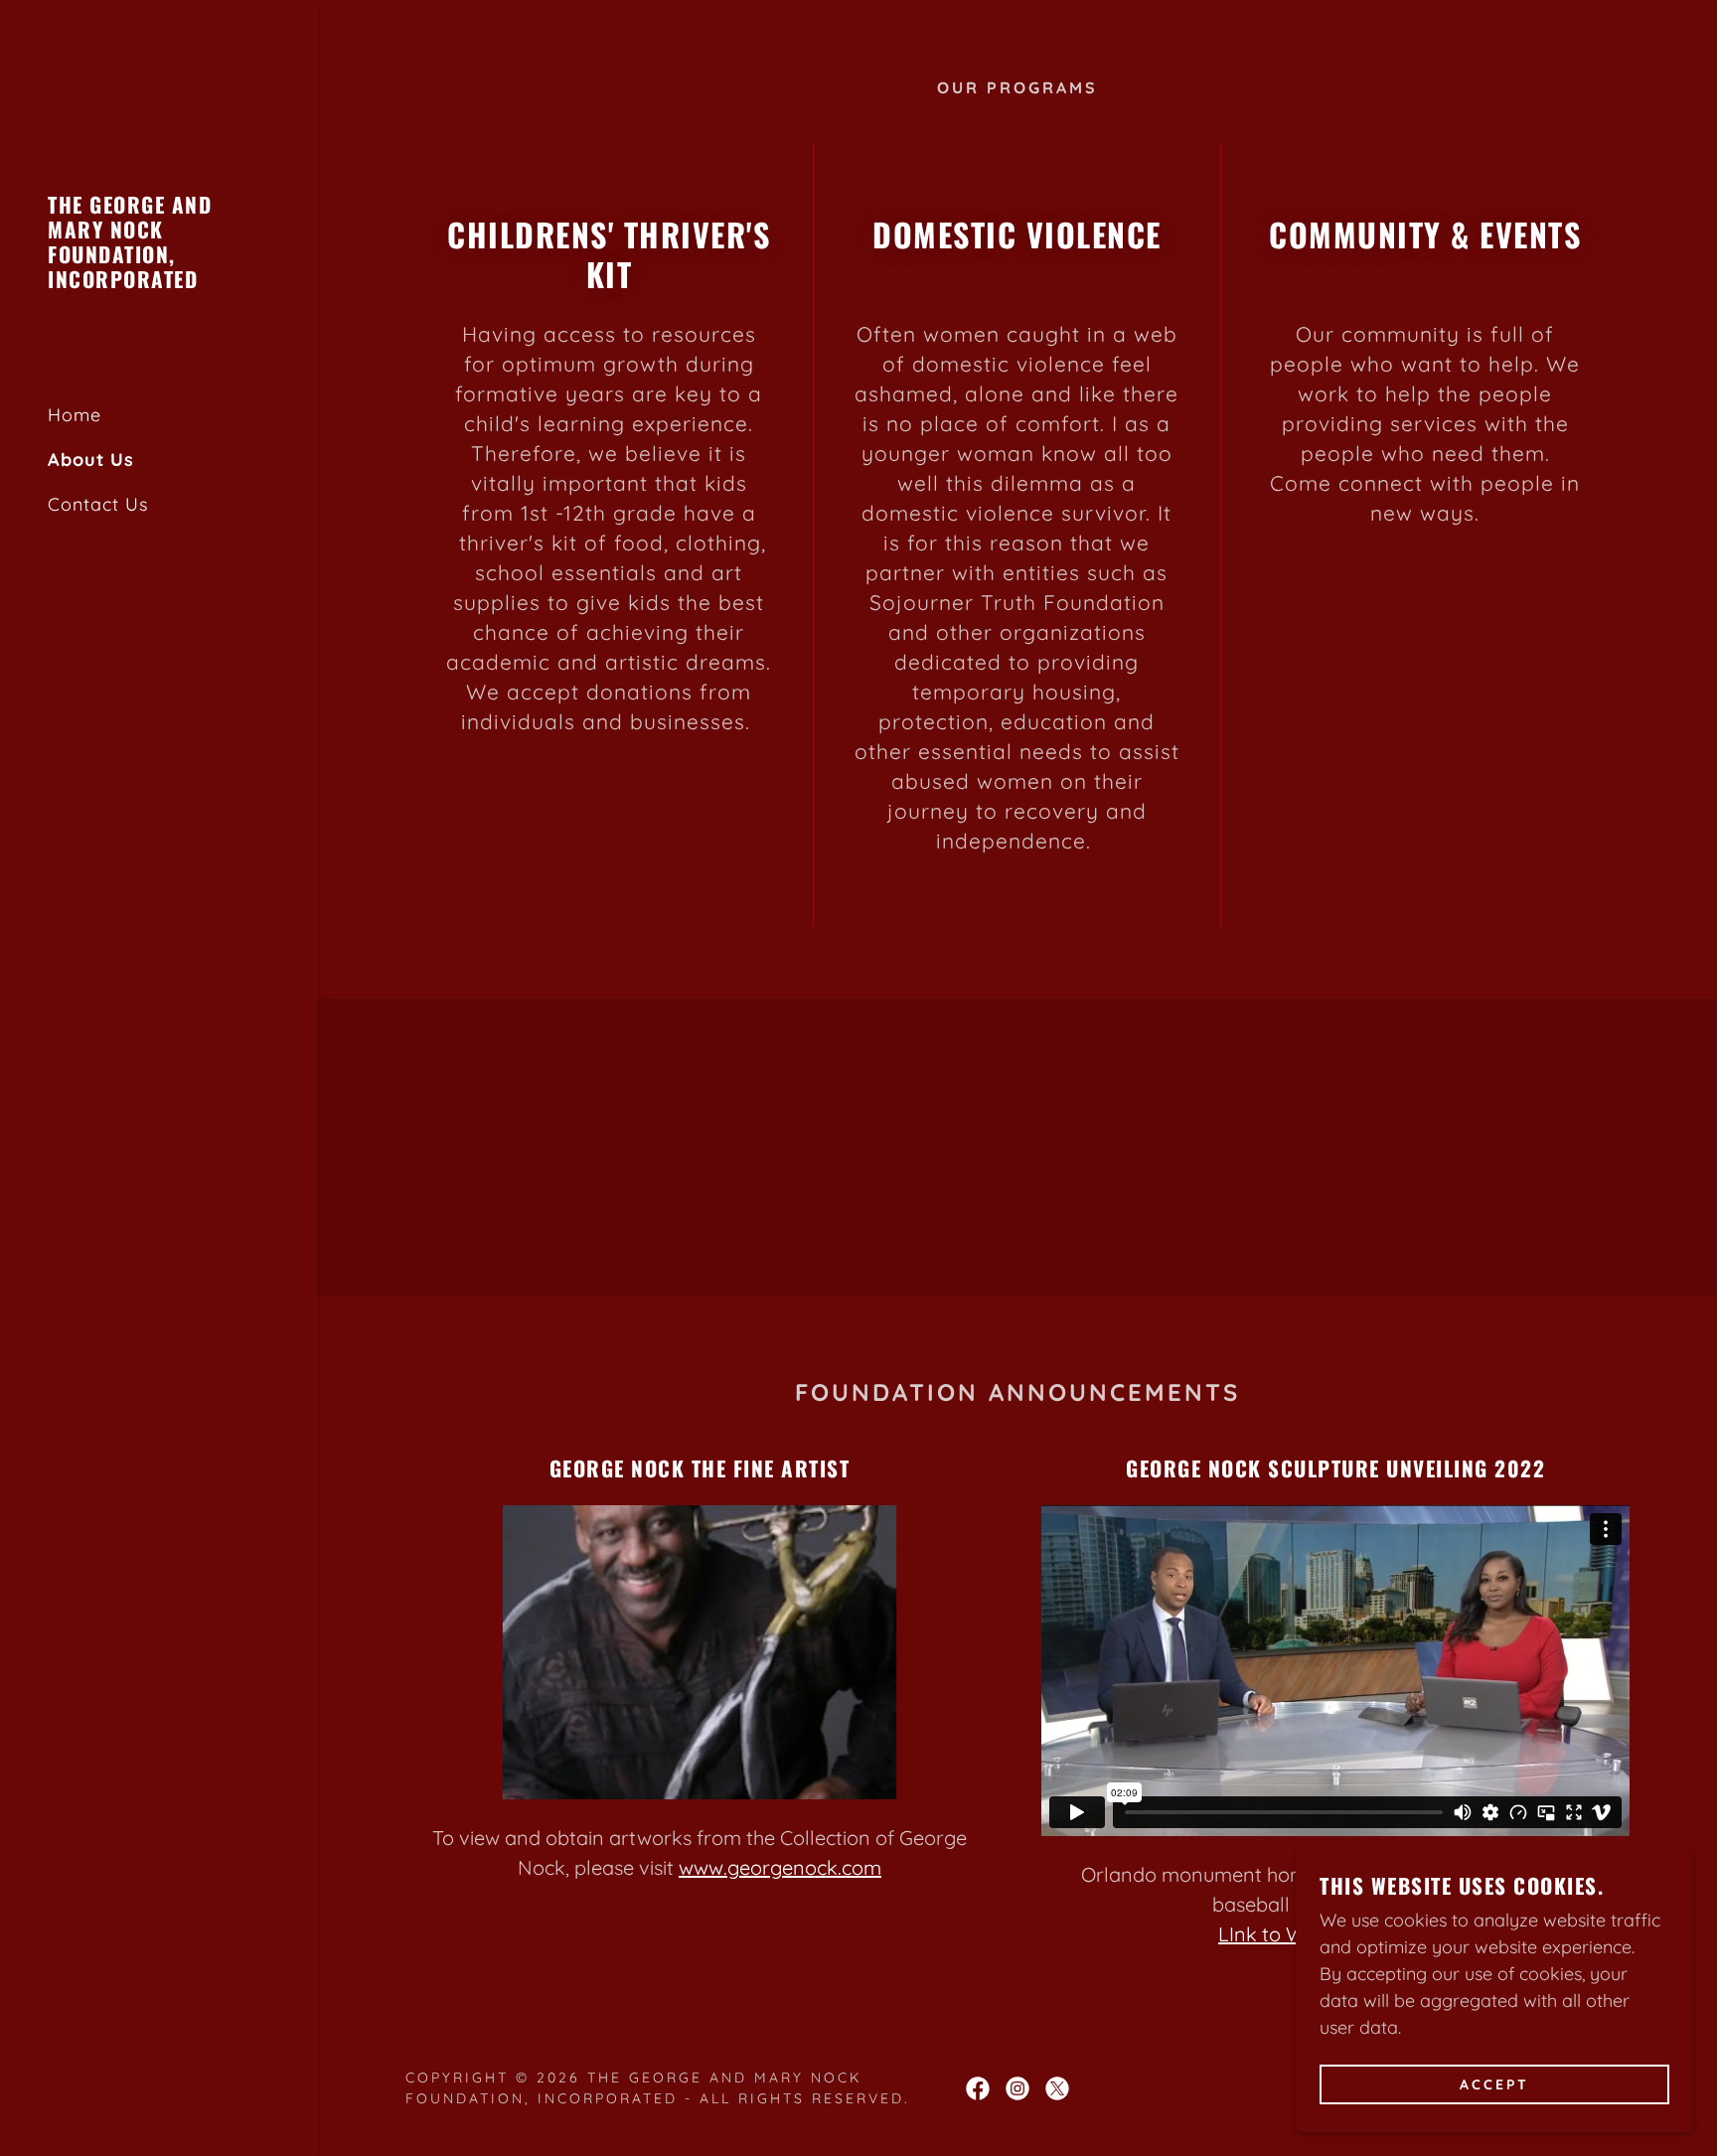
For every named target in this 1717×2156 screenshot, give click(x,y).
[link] (159, 282)
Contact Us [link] (98, 504)
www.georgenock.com (780, 1867)
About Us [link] (91, 460)
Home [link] (75, 415)
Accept (1494, 2084)
